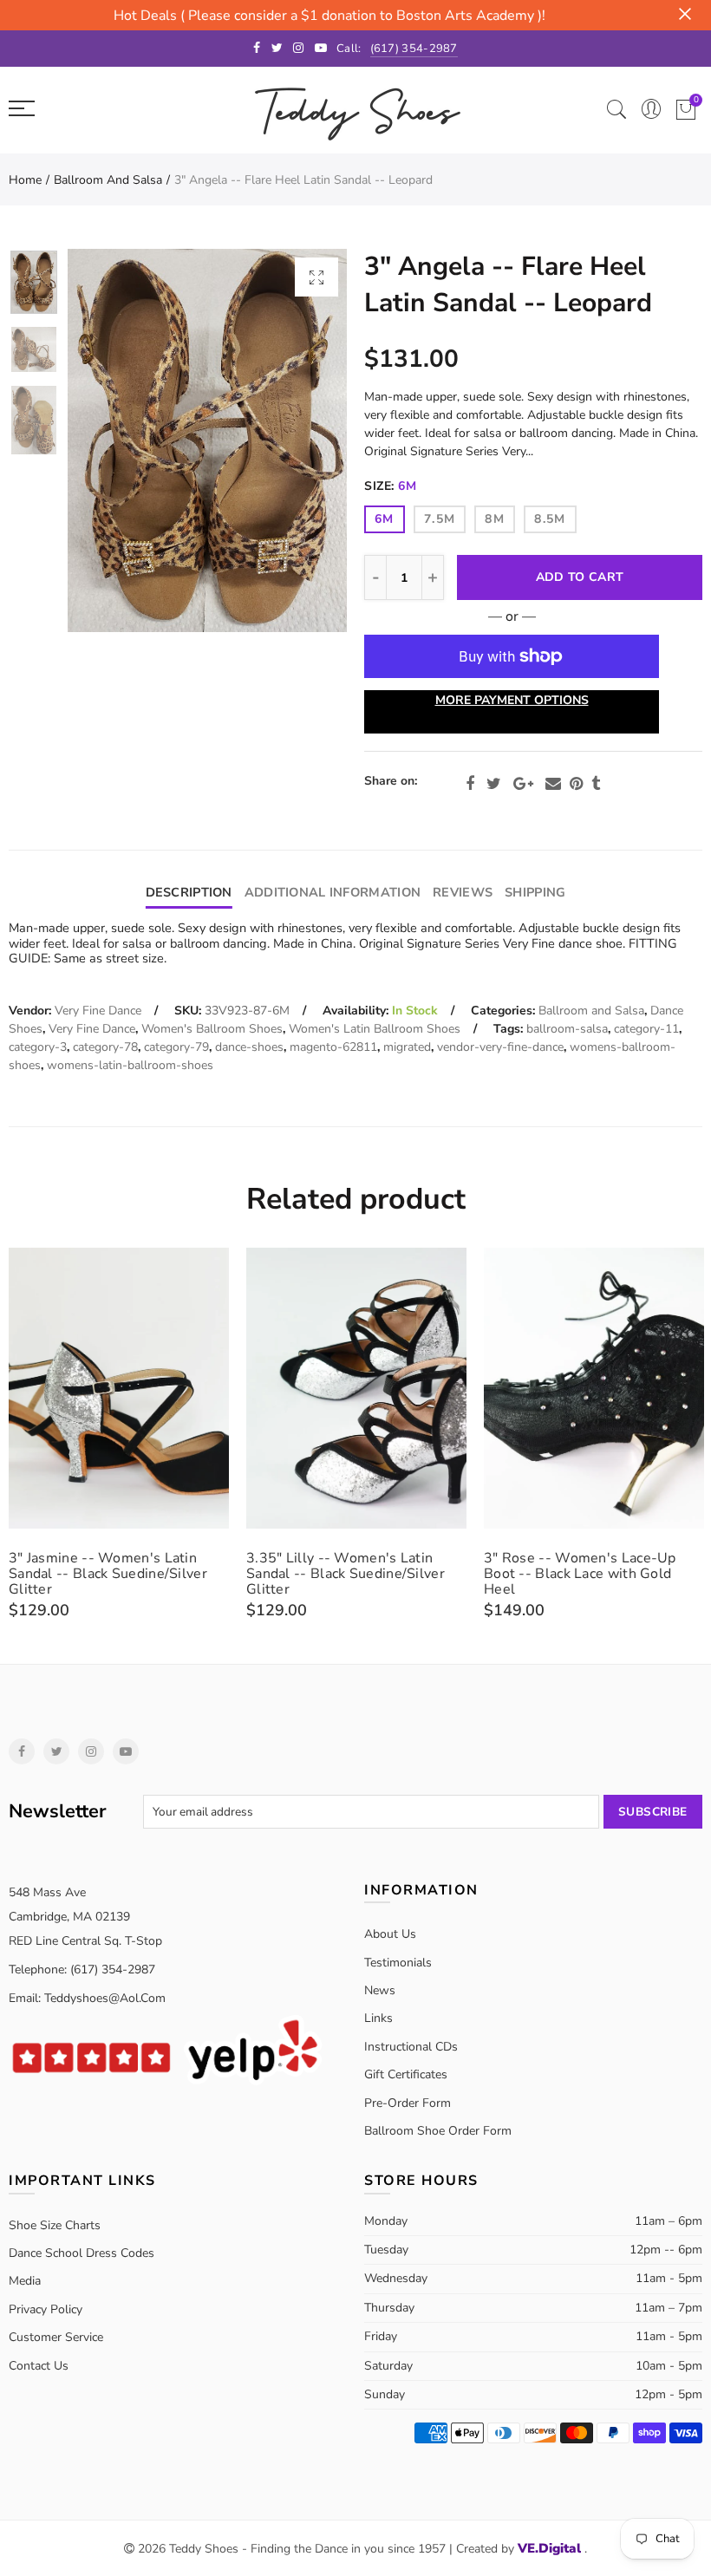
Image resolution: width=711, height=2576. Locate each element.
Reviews (463, 892)
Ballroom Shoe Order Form (438, 2131)
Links (378, 2018)
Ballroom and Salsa (108, 180)
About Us (390, 1934)
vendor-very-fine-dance (500, 1047)
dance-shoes (249, 1047)
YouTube (126, 1751)
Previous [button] (114, 441)
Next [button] (300, 441)
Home (25, 180)
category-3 (38, 1047)
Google (523, 784)
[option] (207, 440)
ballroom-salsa (567, 1029)
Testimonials (398, 1963)
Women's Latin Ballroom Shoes (375, 1029)
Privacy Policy (46, 2309)
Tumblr (596, 784)
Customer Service (56, 2337)
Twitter (494, 784)
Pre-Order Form (408, 2103)
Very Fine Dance (98, 1011)
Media (25, 2281)
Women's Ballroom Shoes (212, 1029)
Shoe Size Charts (55, 2225)
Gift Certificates (406, 2074)
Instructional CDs (411, 2047)
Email (553, 784)
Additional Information (333, 892)
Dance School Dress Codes (82, 2253)
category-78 (105, 1047)
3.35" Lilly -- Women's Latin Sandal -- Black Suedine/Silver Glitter (346, 1574)
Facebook (470, 784)
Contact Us (39, 2366)
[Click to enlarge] (316, 277)
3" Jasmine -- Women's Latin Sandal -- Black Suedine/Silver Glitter (108, 1574)
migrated (407, 1047)
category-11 (646, 1029)
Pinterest (576, 784)
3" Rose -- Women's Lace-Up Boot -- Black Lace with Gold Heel (580, 1574)
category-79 (176, 1047)
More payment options (512, 700)
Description (189, 892)
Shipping (535, 892)
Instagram (91, 1751)
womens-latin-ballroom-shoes (130, 1065)
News (380, 1990)
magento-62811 (333, 1047)
